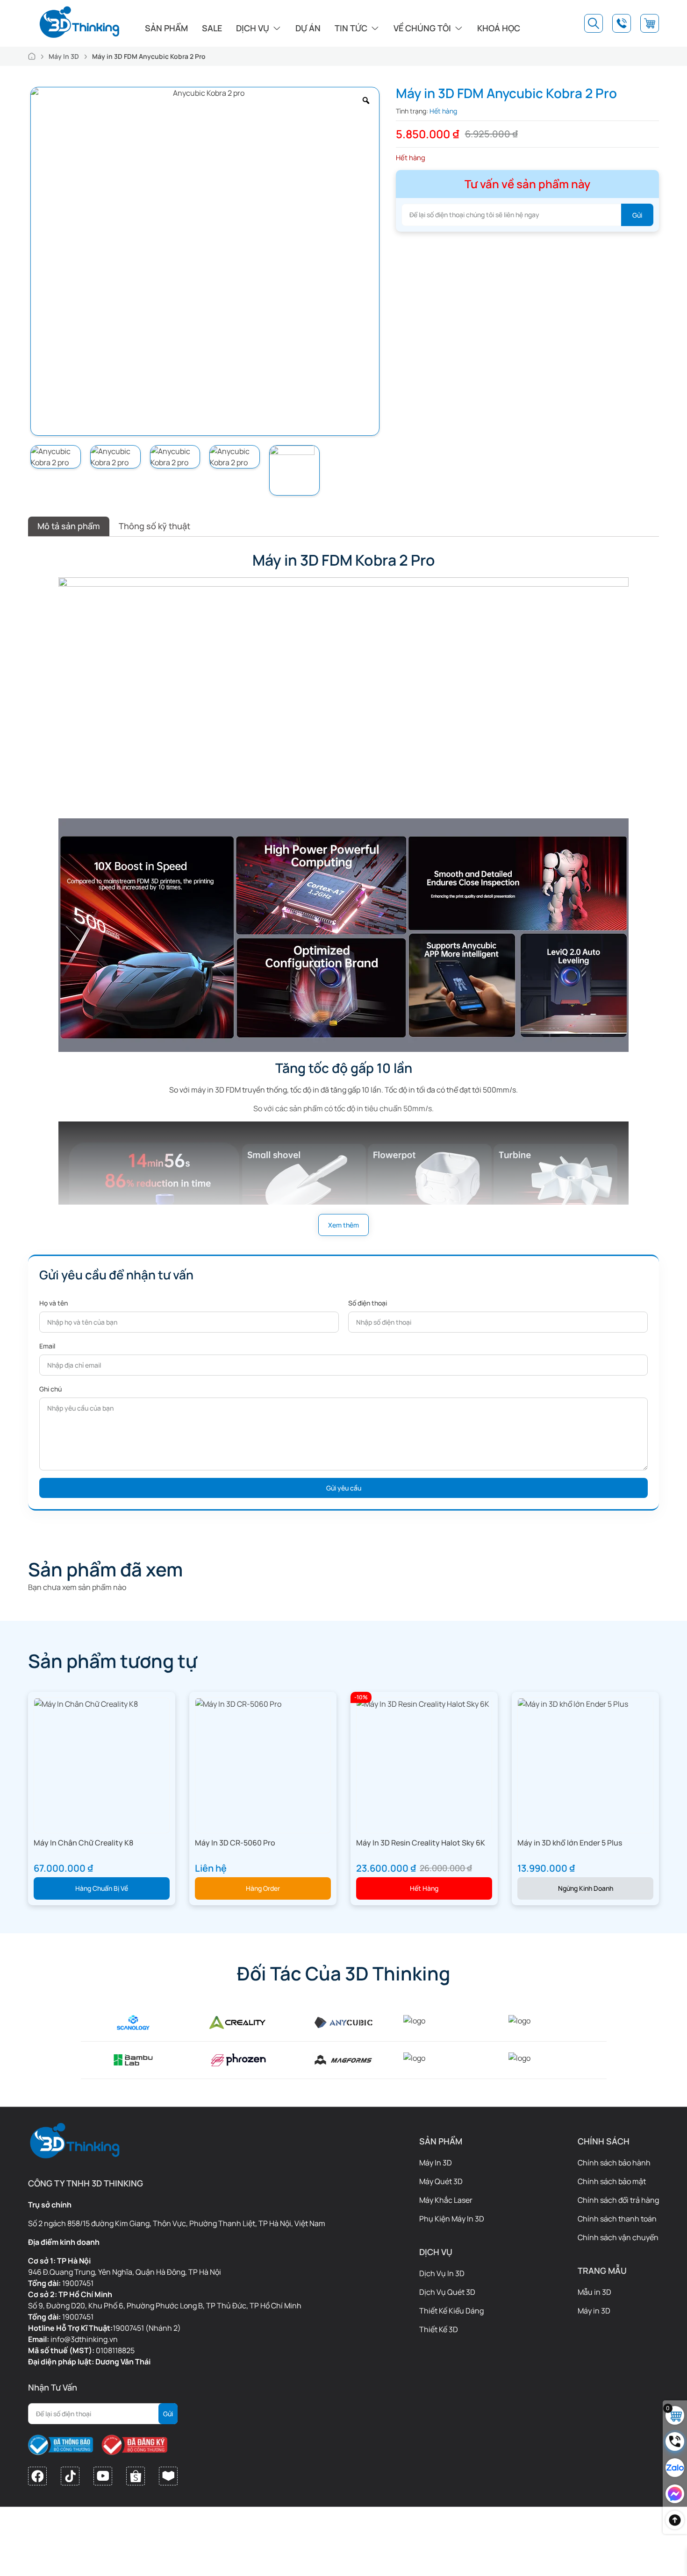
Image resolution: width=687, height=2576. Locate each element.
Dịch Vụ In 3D (442, 2273)
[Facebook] (37, 2476)
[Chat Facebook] (675, 2494)
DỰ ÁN (308, 28)
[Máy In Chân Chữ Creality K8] (86, 1703)
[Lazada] (168, 2476)
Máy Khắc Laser (446, 2200)
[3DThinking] (79, 22)
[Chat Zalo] (675, 2468)
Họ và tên (54, 1303)
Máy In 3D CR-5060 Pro (235, 1843)
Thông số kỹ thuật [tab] (154, 526)
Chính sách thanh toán (617, 2219)
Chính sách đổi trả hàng (618, 2200)
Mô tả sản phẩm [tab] (69, 526)
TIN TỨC (351, 28)
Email (47, 1346)
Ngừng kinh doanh (586, 1888)
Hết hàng (424, 1888)
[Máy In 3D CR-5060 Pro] (238, 1703)
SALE (212, 28)
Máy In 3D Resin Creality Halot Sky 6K (421, 1843)
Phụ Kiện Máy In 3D (452, 2219)
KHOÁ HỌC (499, 28)
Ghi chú (50, 1389)
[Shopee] (136, 2476)
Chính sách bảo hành (614, 2163)
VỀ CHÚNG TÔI (422, 28)
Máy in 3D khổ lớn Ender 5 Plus (570, 1843)
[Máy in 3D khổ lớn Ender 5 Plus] (573, 1703)
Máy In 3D (64, 56)
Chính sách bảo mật (612, 2181)
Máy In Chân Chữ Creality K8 (83, 1843)
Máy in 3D (594, 2311)
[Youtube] (103, 2476)
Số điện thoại (368, 1303)
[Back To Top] (675, 2520)
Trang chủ (32, 56)
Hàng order (263, 1888)
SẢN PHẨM (166, 28)
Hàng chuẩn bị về (102, 1888)
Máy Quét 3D (441, 2181)
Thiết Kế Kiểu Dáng (451, 2311)
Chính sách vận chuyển (618, 2237)
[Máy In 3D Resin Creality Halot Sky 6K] (423, 1703)
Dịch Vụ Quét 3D (447, 2292)
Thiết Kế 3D (439, 2329)
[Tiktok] (70, 2476)
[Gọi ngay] (675, 2441)
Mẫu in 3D (594, 2292)
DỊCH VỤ (253, 28)
